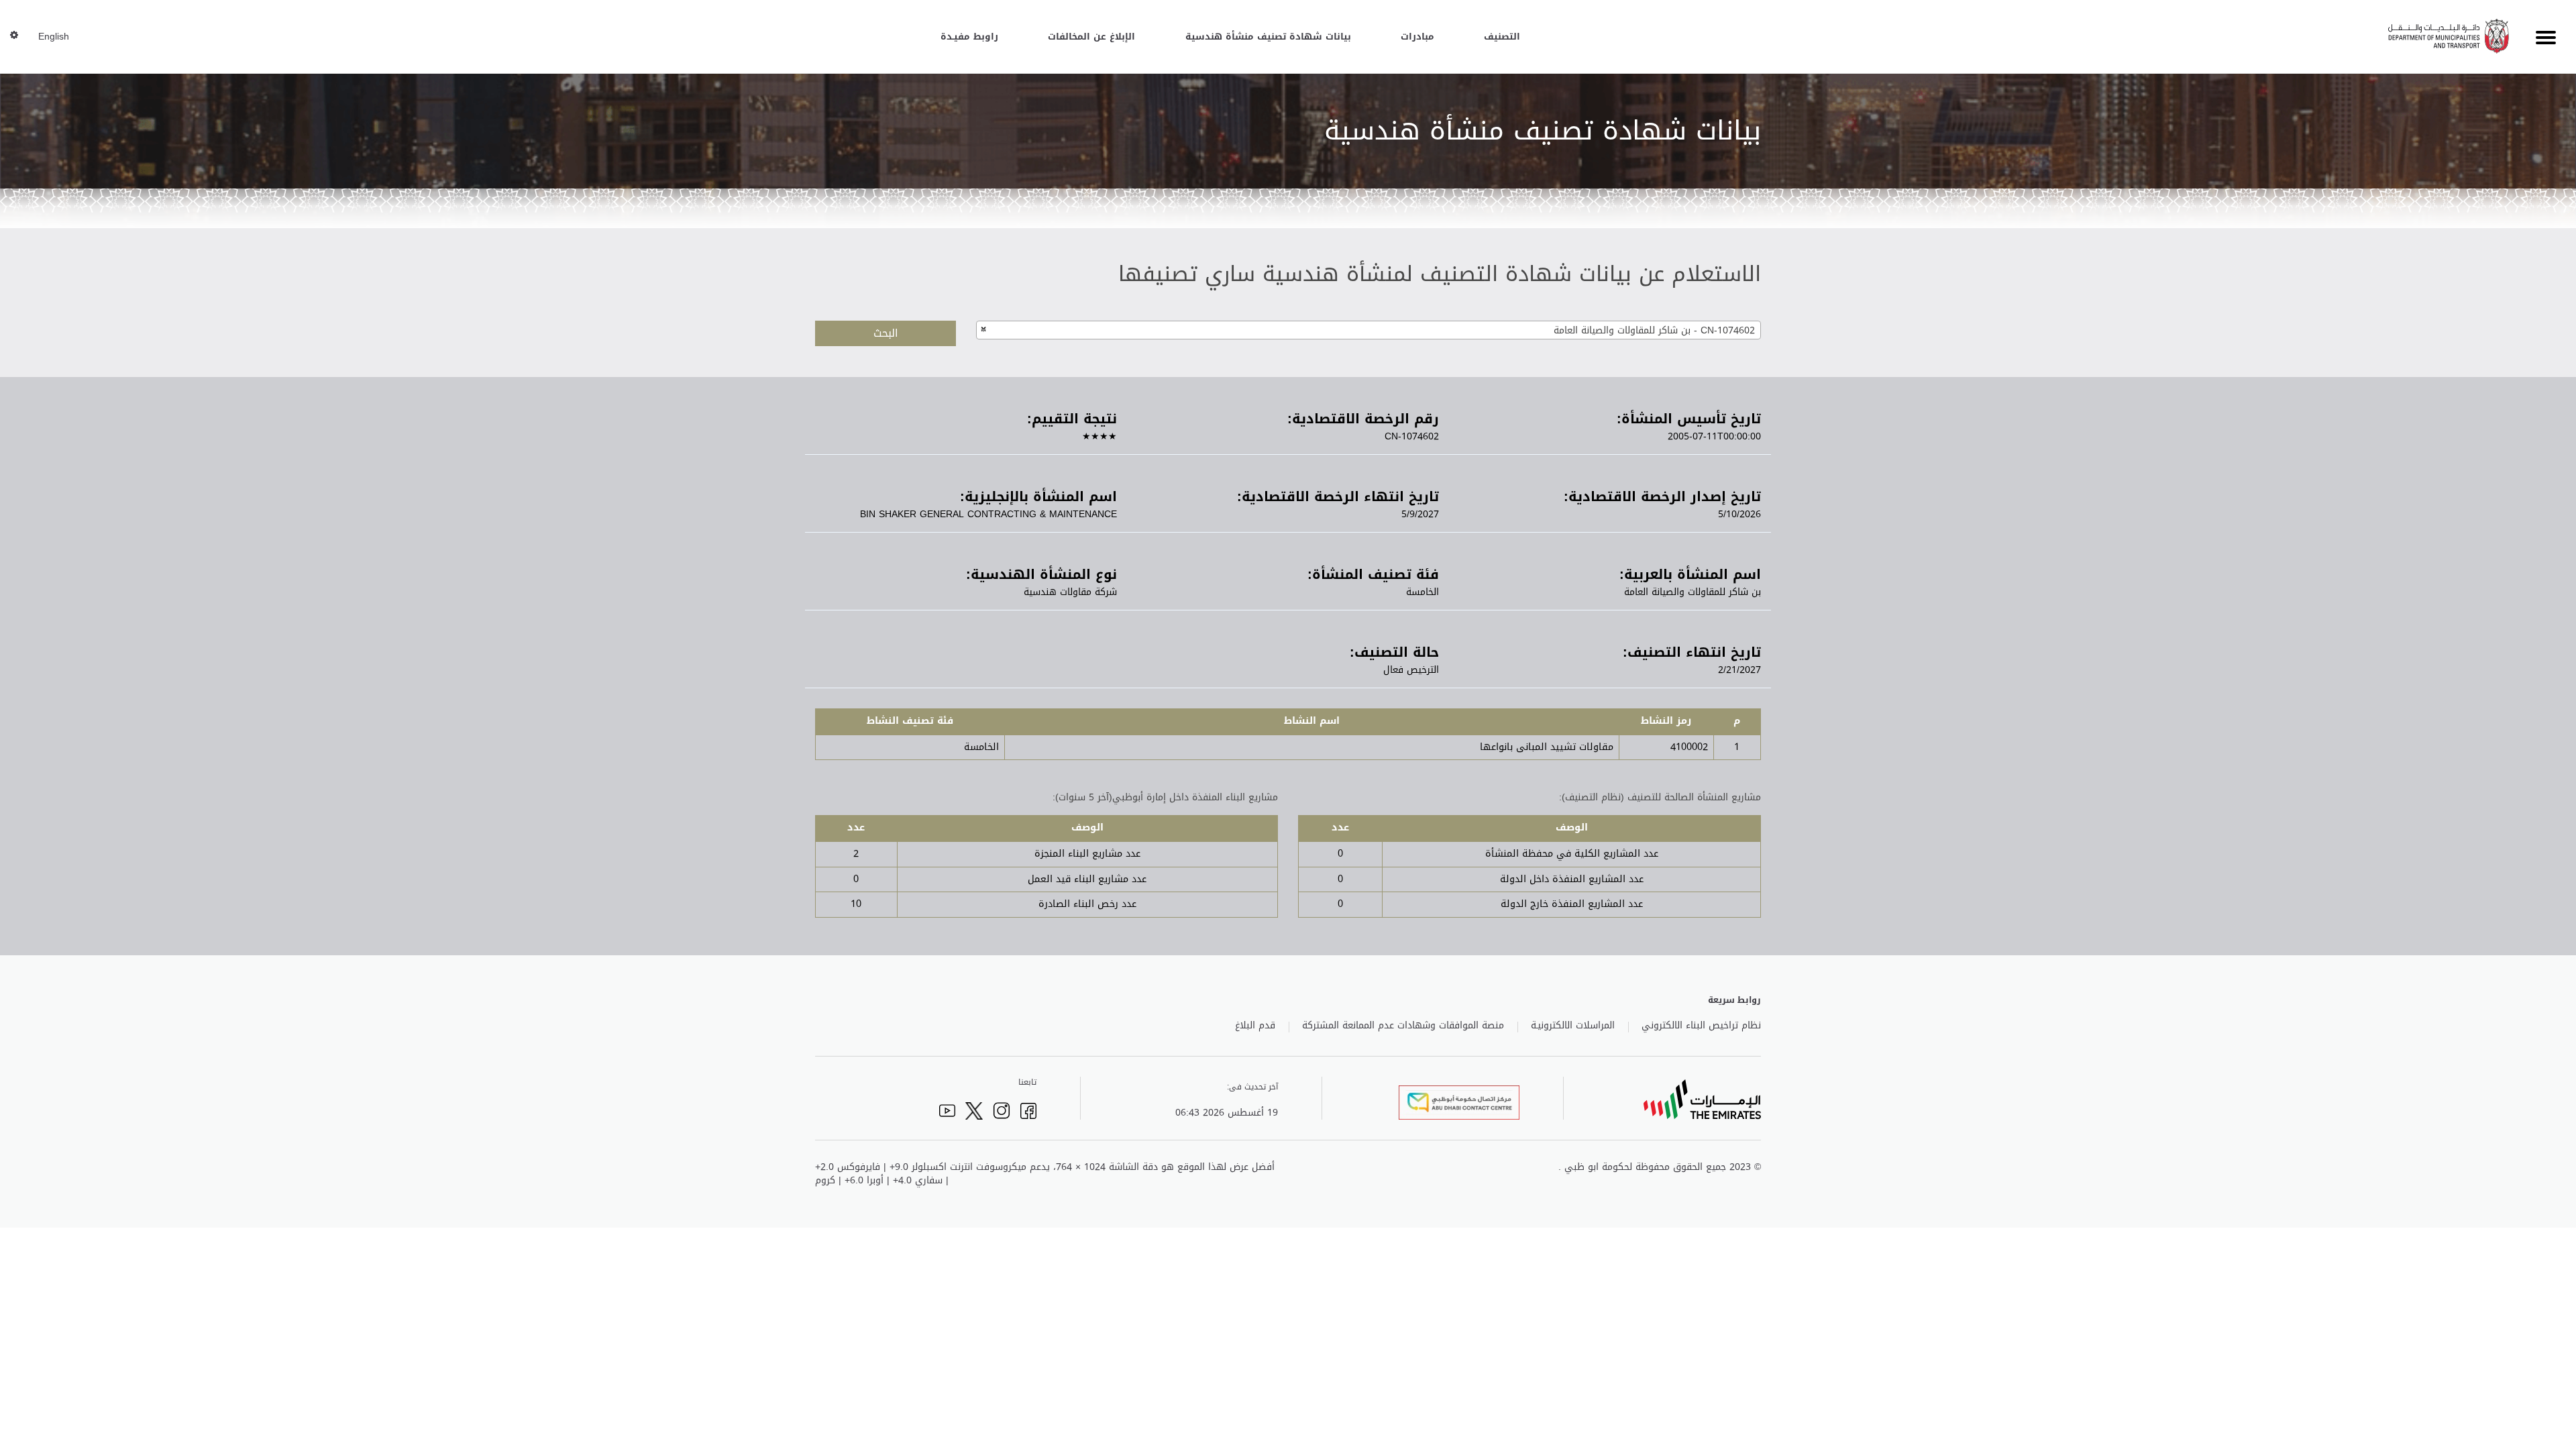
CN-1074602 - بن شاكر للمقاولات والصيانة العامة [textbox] (1654, 330)
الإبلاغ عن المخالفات (1091, 37)
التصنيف (1502, 37)
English (54, 37)
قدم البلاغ (1255, 1026)
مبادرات (1417, 37)
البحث (886, 333)
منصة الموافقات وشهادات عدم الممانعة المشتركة (1403, 1026)
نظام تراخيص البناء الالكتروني (1701, 1026)
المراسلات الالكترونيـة (1573, 1026)
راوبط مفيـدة (969, 37)
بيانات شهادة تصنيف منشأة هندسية (1268, 37)
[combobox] (1368, 330)
